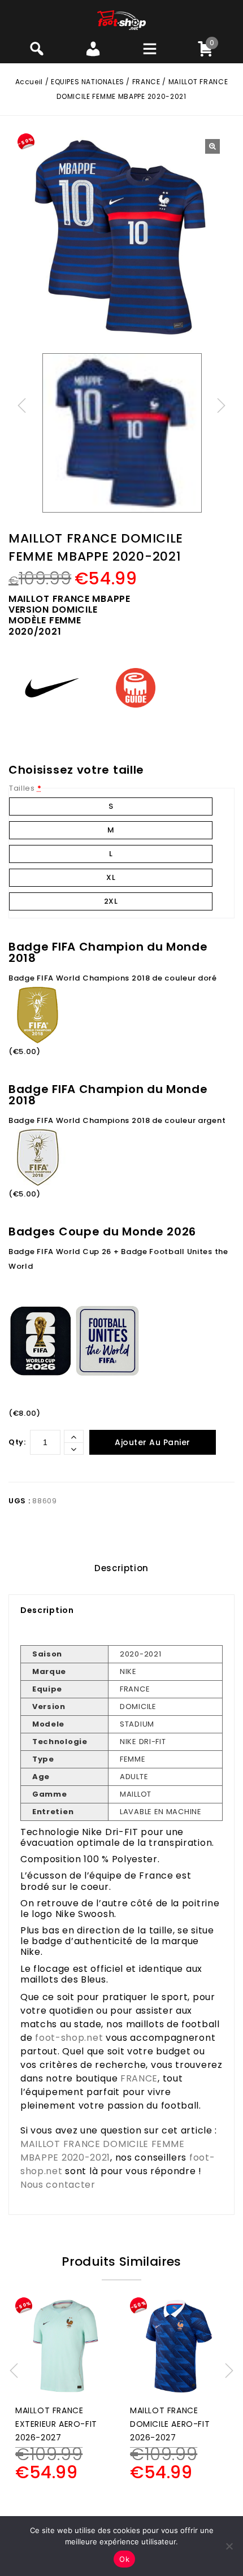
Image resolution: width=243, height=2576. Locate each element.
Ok (124, 2559)
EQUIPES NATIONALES (88, 82)
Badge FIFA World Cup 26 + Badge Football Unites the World (118, 1259)
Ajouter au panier (153, 1442)
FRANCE (146, 82)
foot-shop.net (69, 2038)
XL (111, 877)
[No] (229, 2546)
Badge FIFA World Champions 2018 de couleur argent (117, 1120)
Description (121, 1568)
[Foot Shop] (122, 19)
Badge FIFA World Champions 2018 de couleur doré (113, 978)
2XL (111, 901)
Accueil (29, 82)
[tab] (121, 1568)
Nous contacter (58, 2185)
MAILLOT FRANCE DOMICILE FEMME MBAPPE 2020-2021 (102, 2151)
